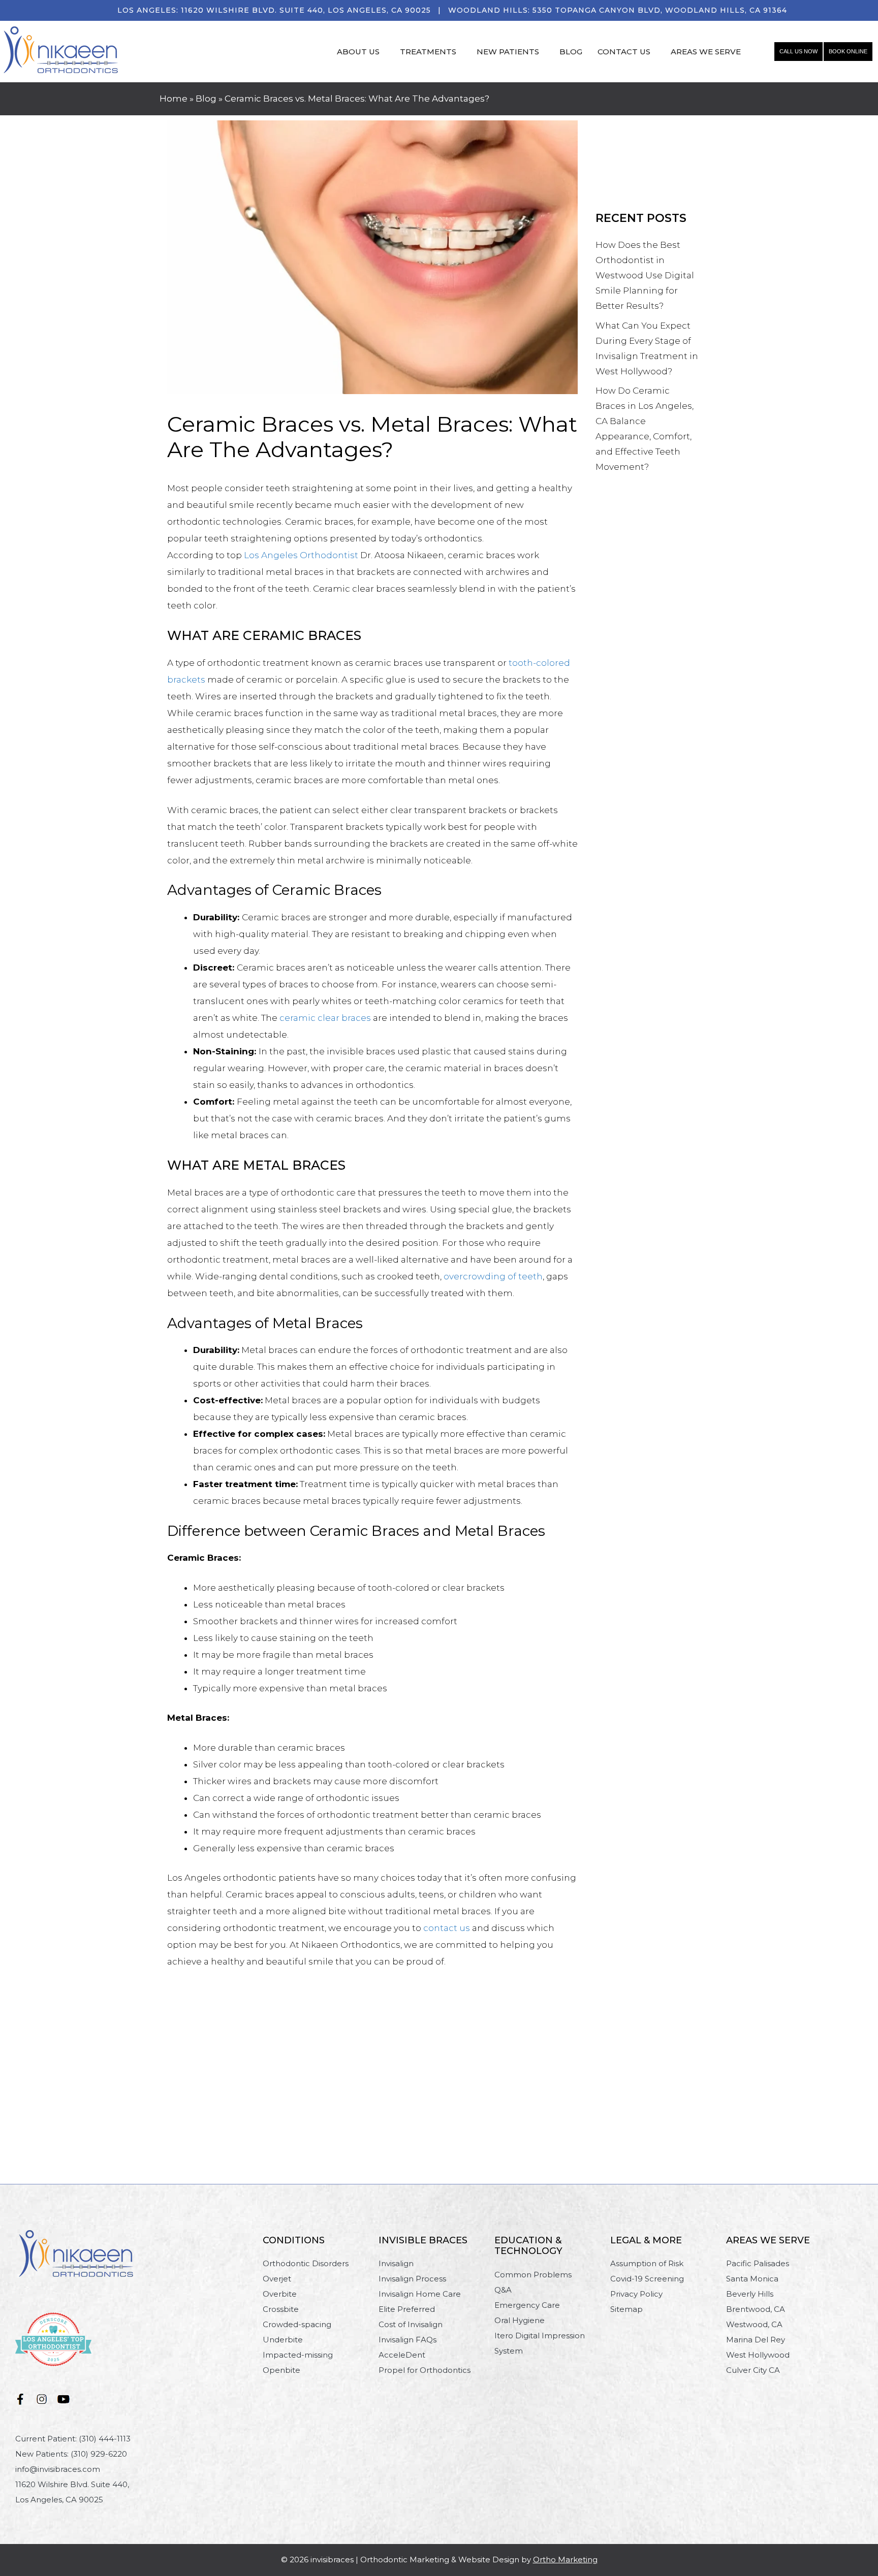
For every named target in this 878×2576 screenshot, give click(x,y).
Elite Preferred (407, 2309)
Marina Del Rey (756, 2340)
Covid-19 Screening (647, 2279)
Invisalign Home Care (420, 2294)
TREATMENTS (428, 52)
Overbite (280, 2294)
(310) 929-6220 (99, 2454)
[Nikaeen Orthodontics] (61, 51)
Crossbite (281, 2309)
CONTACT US (624, 52)
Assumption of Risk (647, 2263)
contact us (447, 1928)
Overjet (277, 2279)
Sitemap (626, 2309)
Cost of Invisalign (411, 2324)
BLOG (571, 52)
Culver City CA (753, 2370)
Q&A (503, 2290)
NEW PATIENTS (508, 52)
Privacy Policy (636, 2294)
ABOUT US (358, 52)
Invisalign (396, 2263)
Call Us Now (798, 51)
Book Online (848, 51)
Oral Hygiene (520, 2320)
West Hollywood (758, 2355)
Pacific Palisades (758, 2263)
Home (174, 99)
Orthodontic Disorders (306, 2263)
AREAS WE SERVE (706, 52)
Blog (206, 99)
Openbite (281, 2370)
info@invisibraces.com (58, 2469)
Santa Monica (752, 2279)
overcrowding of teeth (493, 1276)
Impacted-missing (298, 2355)
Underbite (283, 2340)
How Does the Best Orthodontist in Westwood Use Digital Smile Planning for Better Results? (645, 275)
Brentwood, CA (756, 2309)
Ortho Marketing (565, 2559)
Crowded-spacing (297, 2324)
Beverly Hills (750, 2294)
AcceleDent (402, 2355)
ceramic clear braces (325, 1018)
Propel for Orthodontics (425, 2370)
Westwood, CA (754, 2324)
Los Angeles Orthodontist (301, 555)
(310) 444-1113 (105, 2439)
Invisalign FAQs (407, 2340)
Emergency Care (527, 2305)
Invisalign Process (412, 2279)
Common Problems (533, 2275)
